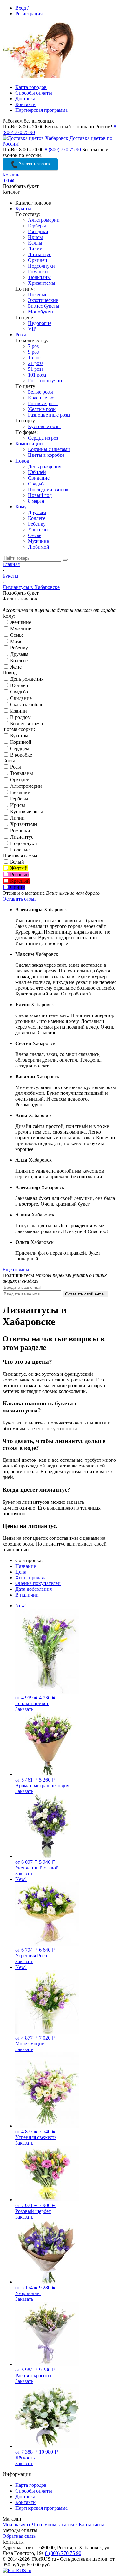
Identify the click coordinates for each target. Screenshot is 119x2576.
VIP (32, 329)
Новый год (40, 495)
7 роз (33, 346)
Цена (21, 1572)
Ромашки (38, 272)
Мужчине (38, 541)
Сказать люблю (26, 704)
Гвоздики (38, 231)
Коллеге (37, 518)
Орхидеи (38, 260)
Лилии (35, 249)
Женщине (20, 622)
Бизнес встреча (26, 724)
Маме (16, 641)
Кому (21, 507)
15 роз (35, 358)
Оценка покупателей (38, 1583)
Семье (35, 535)
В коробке (20, 755)
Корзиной (20, 742)
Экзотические (43, 300)
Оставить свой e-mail (85, 1294)
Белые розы (40, 392)
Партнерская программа (41, 110)
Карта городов (31, 87)
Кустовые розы (44, 426)
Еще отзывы (16, 1270)
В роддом (20, 717)
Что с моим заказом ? (55, 2525)
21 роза (36, 363)
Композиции (29, 444)
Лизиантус (40, 254)
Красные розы (43, 398)
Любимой (39, 547)
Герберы (37, 226)
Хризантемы (42, 283)
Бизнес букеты (44, 306)
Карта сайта (92, 2525)
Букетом (19, 736)
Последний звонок (48, 489)
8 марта (36, 501)
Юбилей (37, 472)
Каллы (35, 243)
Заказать (24, 1709)
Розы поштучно (45, 380)
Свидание (39, 478)
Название (26, 1566)
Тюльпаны (39, 277)
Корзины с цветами (49, 449)
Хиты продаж (30, 1578)
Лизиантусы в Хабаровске (31, 587)
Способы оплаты (34, 93)
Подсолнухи (41, 266)
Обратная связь (19, 2536)
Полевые (38, 294)
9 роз (33, 352)
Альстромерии (44, 220)
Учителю (38, 530)
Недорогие (40, 323)
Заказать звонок (34, 164)
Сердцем (19, 748)
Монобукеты (42, 312)
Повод (22, 461)
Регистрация (29, 14)
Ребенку (37, 524)
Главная (11, 564)
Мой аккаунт (17, 2525)
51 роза (36, 369)
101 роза (37, 375)
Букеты (23, 208)
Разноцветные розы (49, 415)
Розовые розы (43, 403)
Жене (15, 667)
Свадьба (37, 484)
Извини (18, 711)
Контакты (26, 104)
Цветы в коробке (46, 455)
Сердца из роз (43, 438)
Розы (21, 335)
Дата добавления (33, 1589)
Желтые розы (42, 409)
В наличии (27, 1595)
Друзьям (37, 512)
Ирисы (35, 237)
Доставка (25, 99)
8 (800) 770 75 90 (63, 150)
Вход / (22, 8)
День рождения (45, 466)
